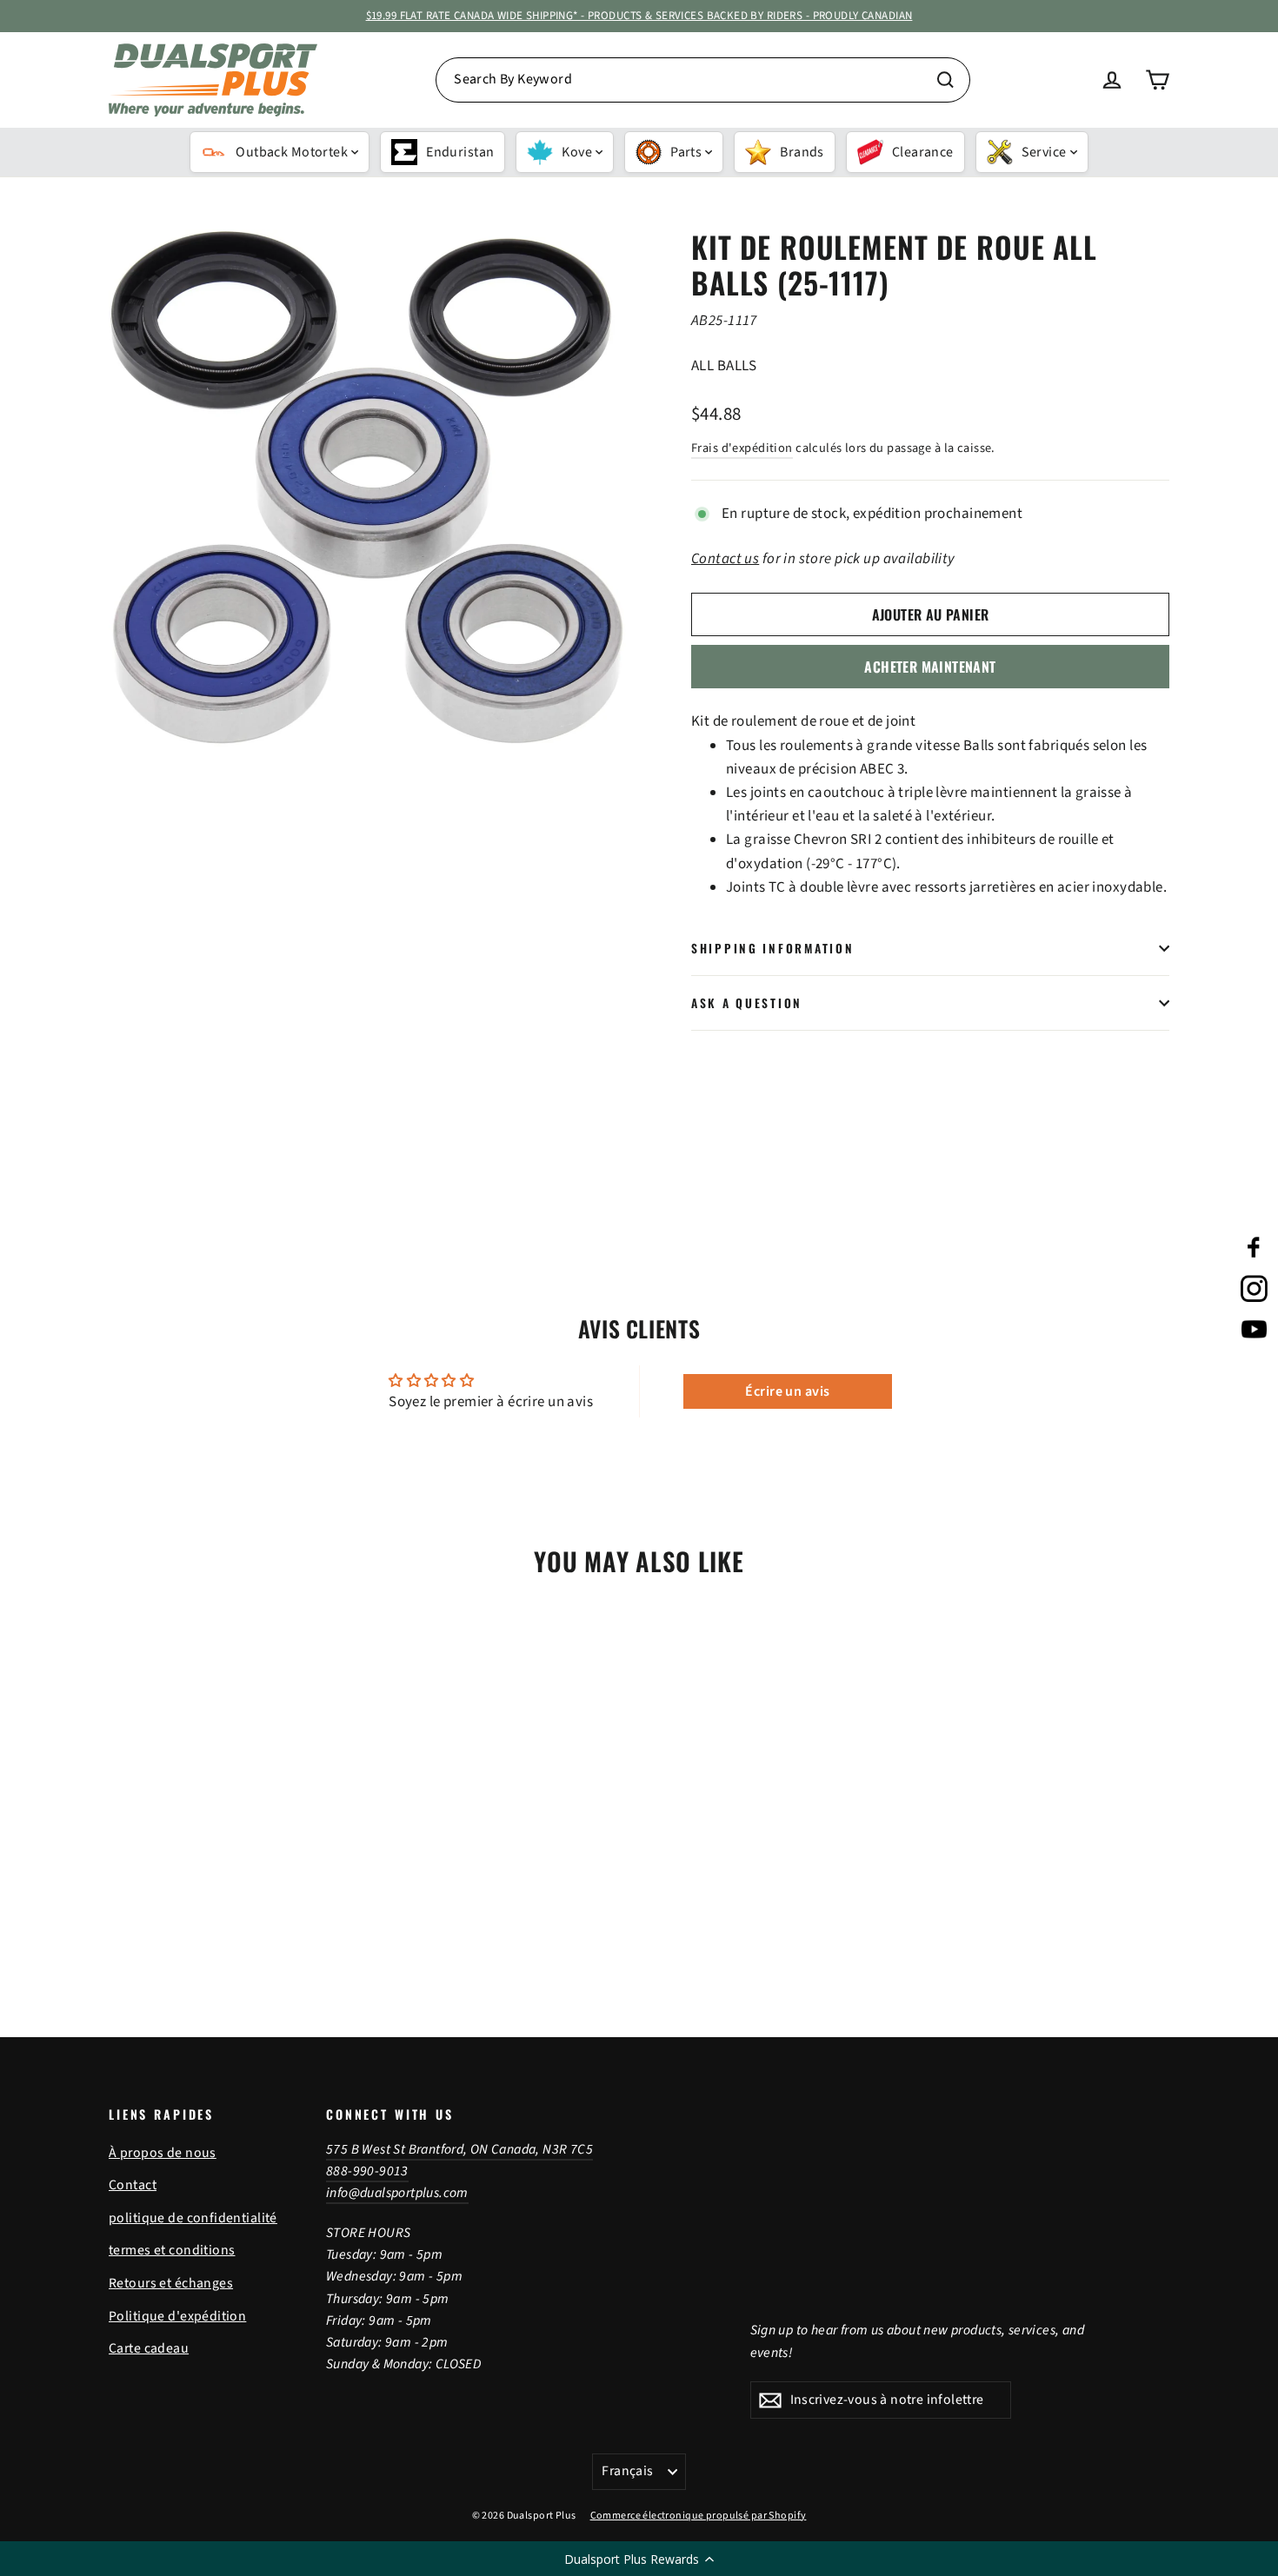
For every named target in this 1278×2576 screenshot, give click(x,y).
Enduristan (460, 152)
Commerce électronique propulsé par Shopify (699, 2516)
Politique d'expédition (177, 2316)
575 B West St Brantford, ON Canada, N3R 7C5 (459, 2149)
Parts (686, 152)
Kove (577, 152)
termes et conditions (172, 2250)
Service (1044, 152)
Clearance (923, 152)
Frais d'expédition (742, 448)
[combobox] (703, 80)
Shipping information (772, 948)
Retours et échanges (171, 2283)
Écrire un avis (787, 1391)
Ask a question (747, 1003)
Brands (802, 152)
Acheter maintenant (930, 667)
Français (627, 2471)
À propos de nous (163, 2153)
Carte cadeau (149, 2348)
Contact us (725, 559)
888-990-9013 (367, 2171)
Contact (133, 2185)
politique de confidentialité (193, 2218)
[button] (639, 2559)
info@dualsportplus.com (397, 2193)
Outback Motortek (292, 152)
